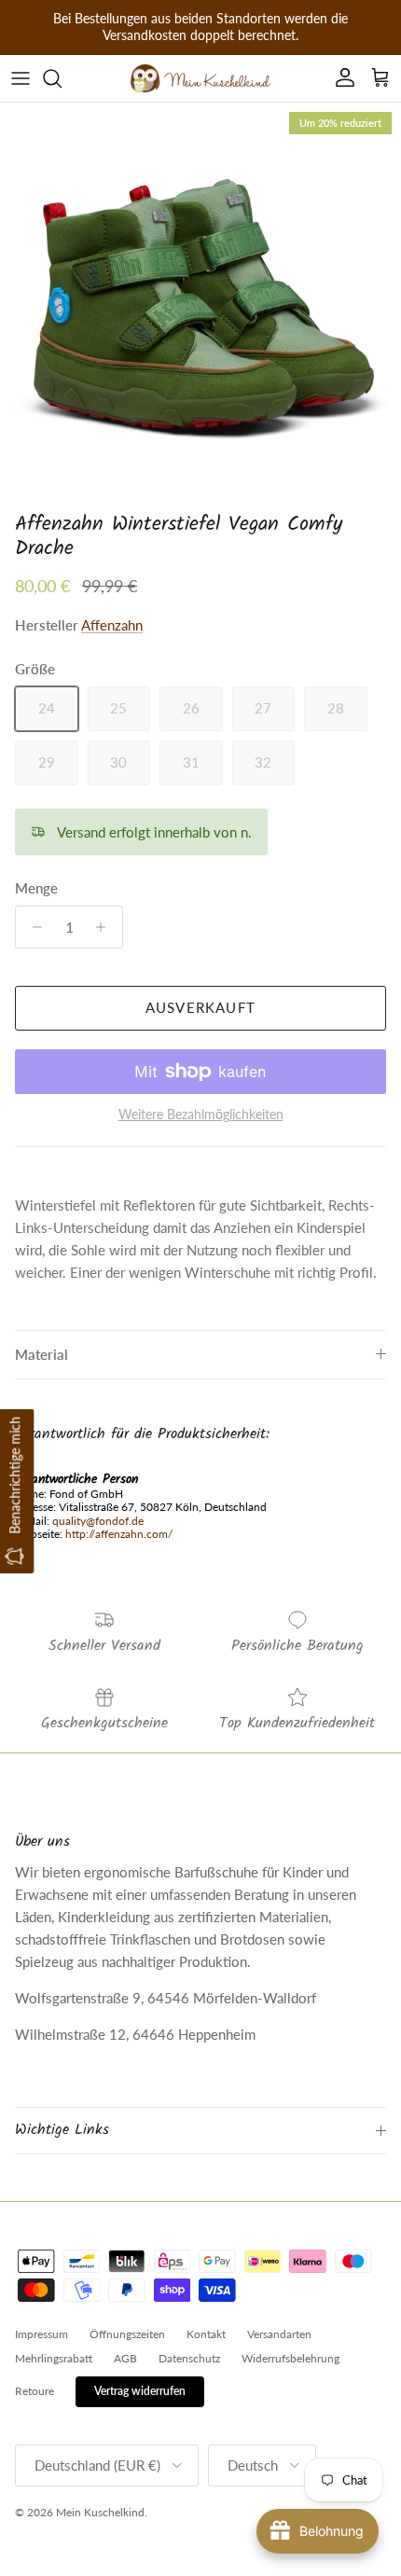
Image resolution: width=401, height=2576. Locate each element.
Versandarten (279, 2334)
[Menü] (21, 78)
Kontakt (206, 2334)
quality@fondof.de (98, 1521)
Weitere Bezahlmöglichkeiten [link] (201, 1115)
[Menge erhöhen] (106, 927)
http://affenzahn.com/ (119, 1534)
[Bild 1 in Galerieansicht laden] (200, 303)
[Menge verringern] (32, 927)
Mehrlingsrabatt (54, 2358)
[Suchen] (62, 78)
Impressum (41, 2334)
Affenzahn (112, 625)
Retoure (35, 2391)
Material (41, 1354)
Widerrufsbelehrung (290, 2358)
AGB (125, 2358)
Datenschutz (189, 2358)
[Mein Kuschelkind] (200, 78)
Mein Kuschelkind (100, 2512)
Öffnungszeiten (127, 2334)
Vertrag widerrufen (140, 2391)
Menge (36, 888)
